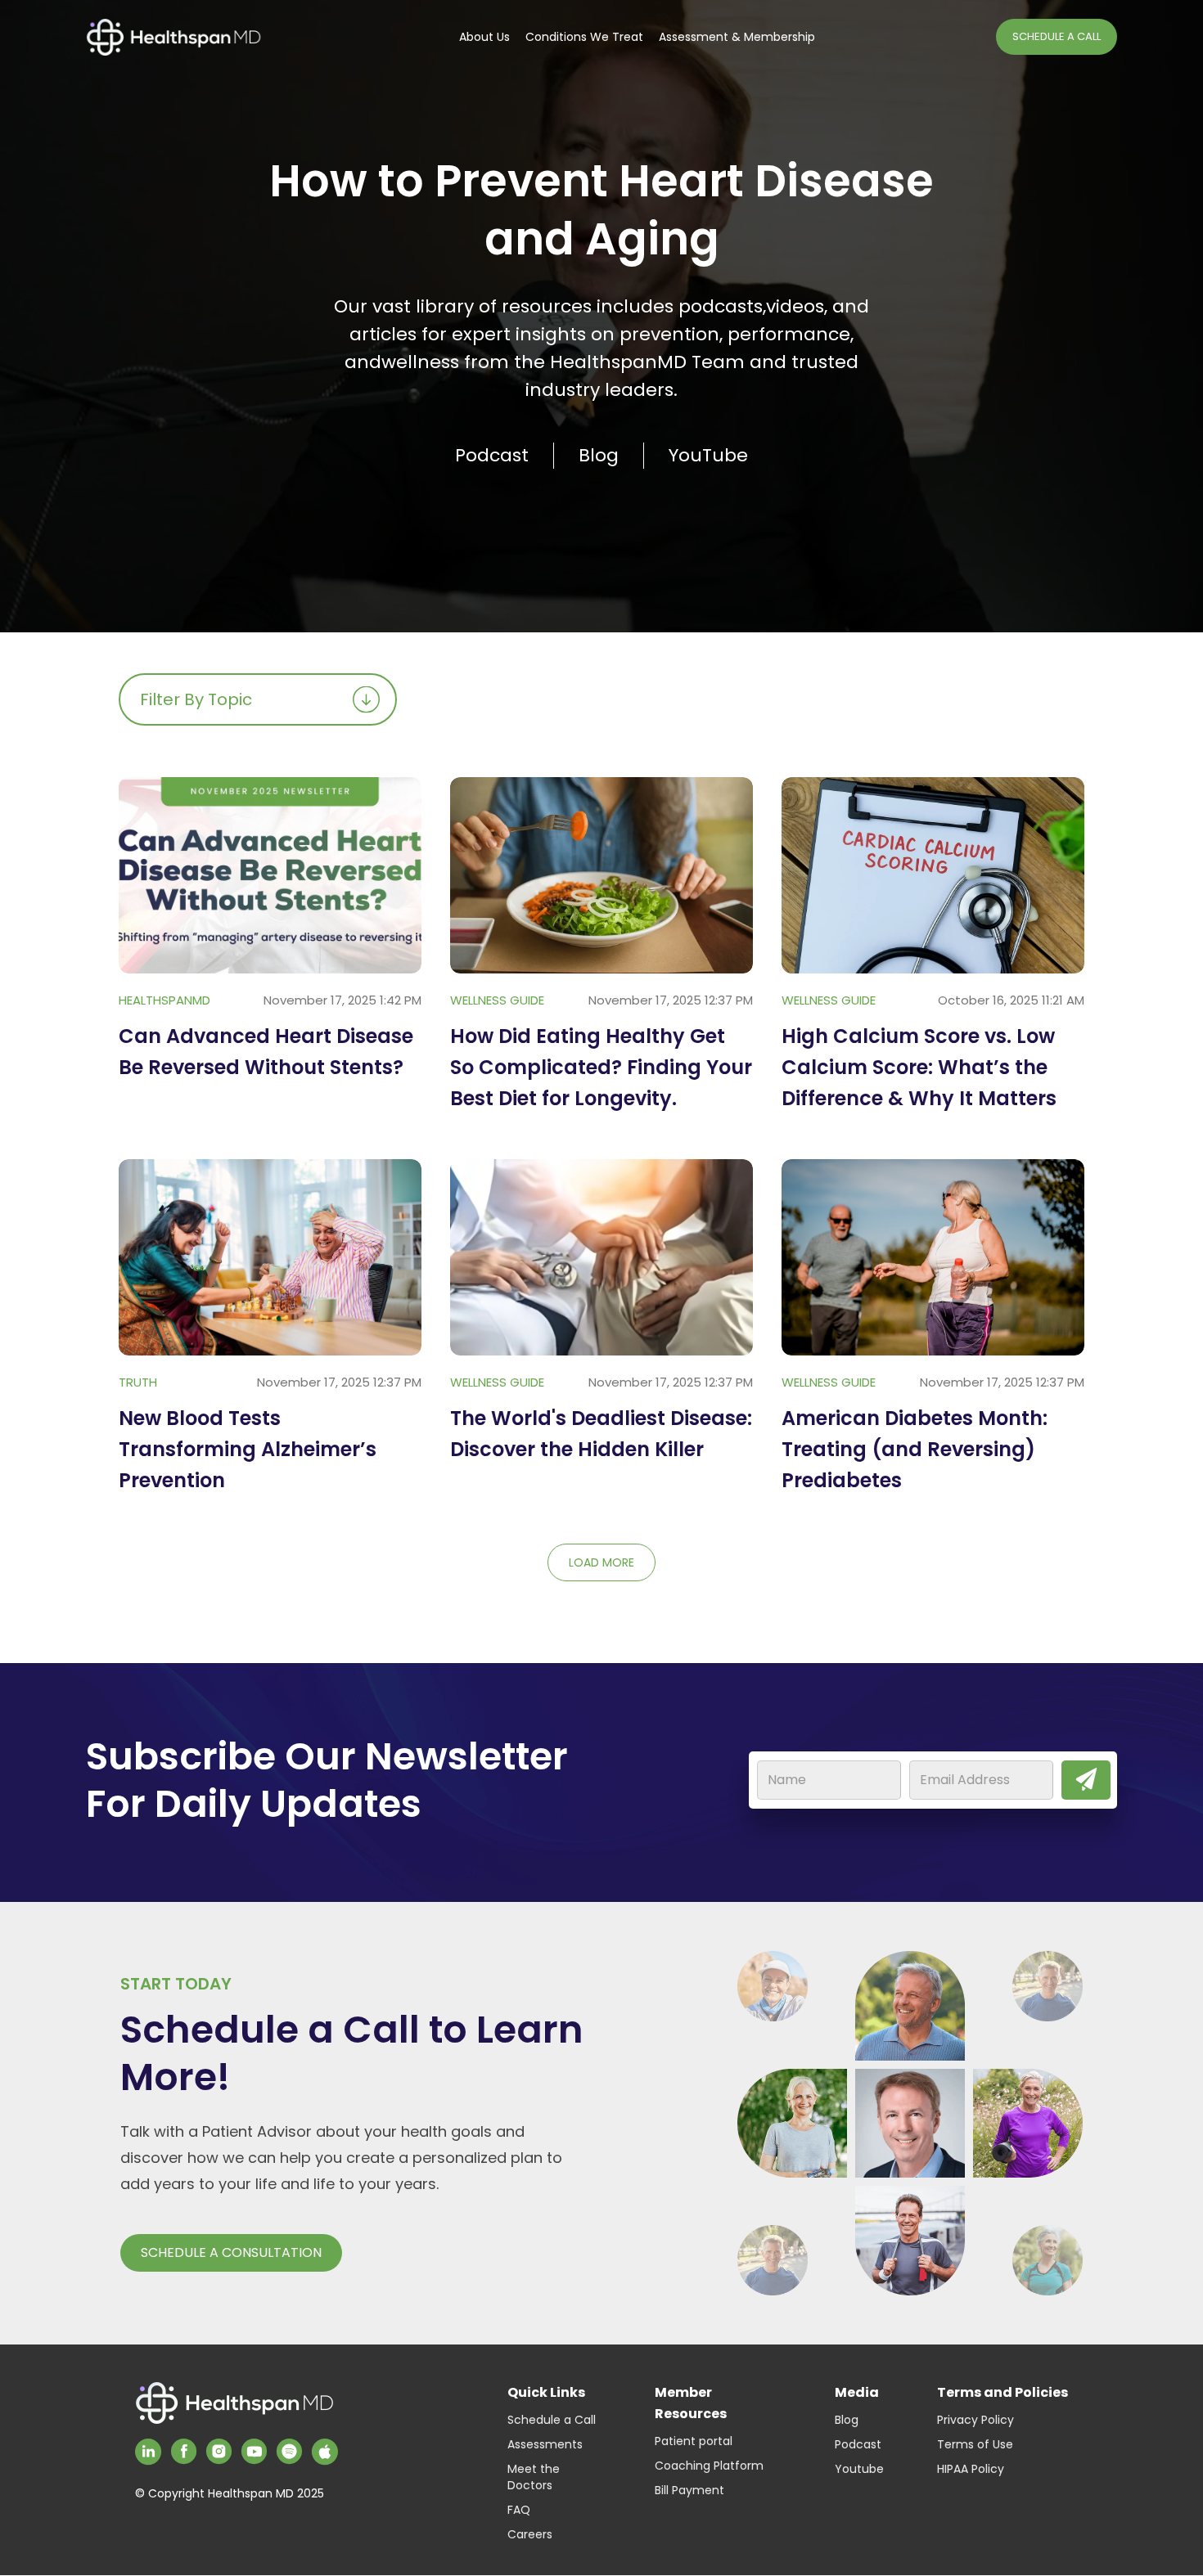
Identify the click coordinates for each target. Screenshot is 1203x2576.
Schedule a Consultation (231, 2252)
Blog (847, 2420)
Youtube (859, 2469)
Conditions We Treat (584, 37)
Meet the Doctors (534, 2477)
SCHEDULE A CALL (1057, 36)
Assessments (545, 2444)
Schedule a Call (552, 2420)
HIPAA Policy (971, 2469)
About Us (484, 37)
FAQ (519, 2510)
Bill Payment (689, 2490)
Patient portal (694, 2441)
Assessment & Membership (737, 37)
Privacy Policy (975, 2420)
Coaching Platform (709, 2466)
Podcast (858, 2444)
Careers (530, 2534)
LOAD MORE (601, 1562)
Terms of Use (975, 2444)
